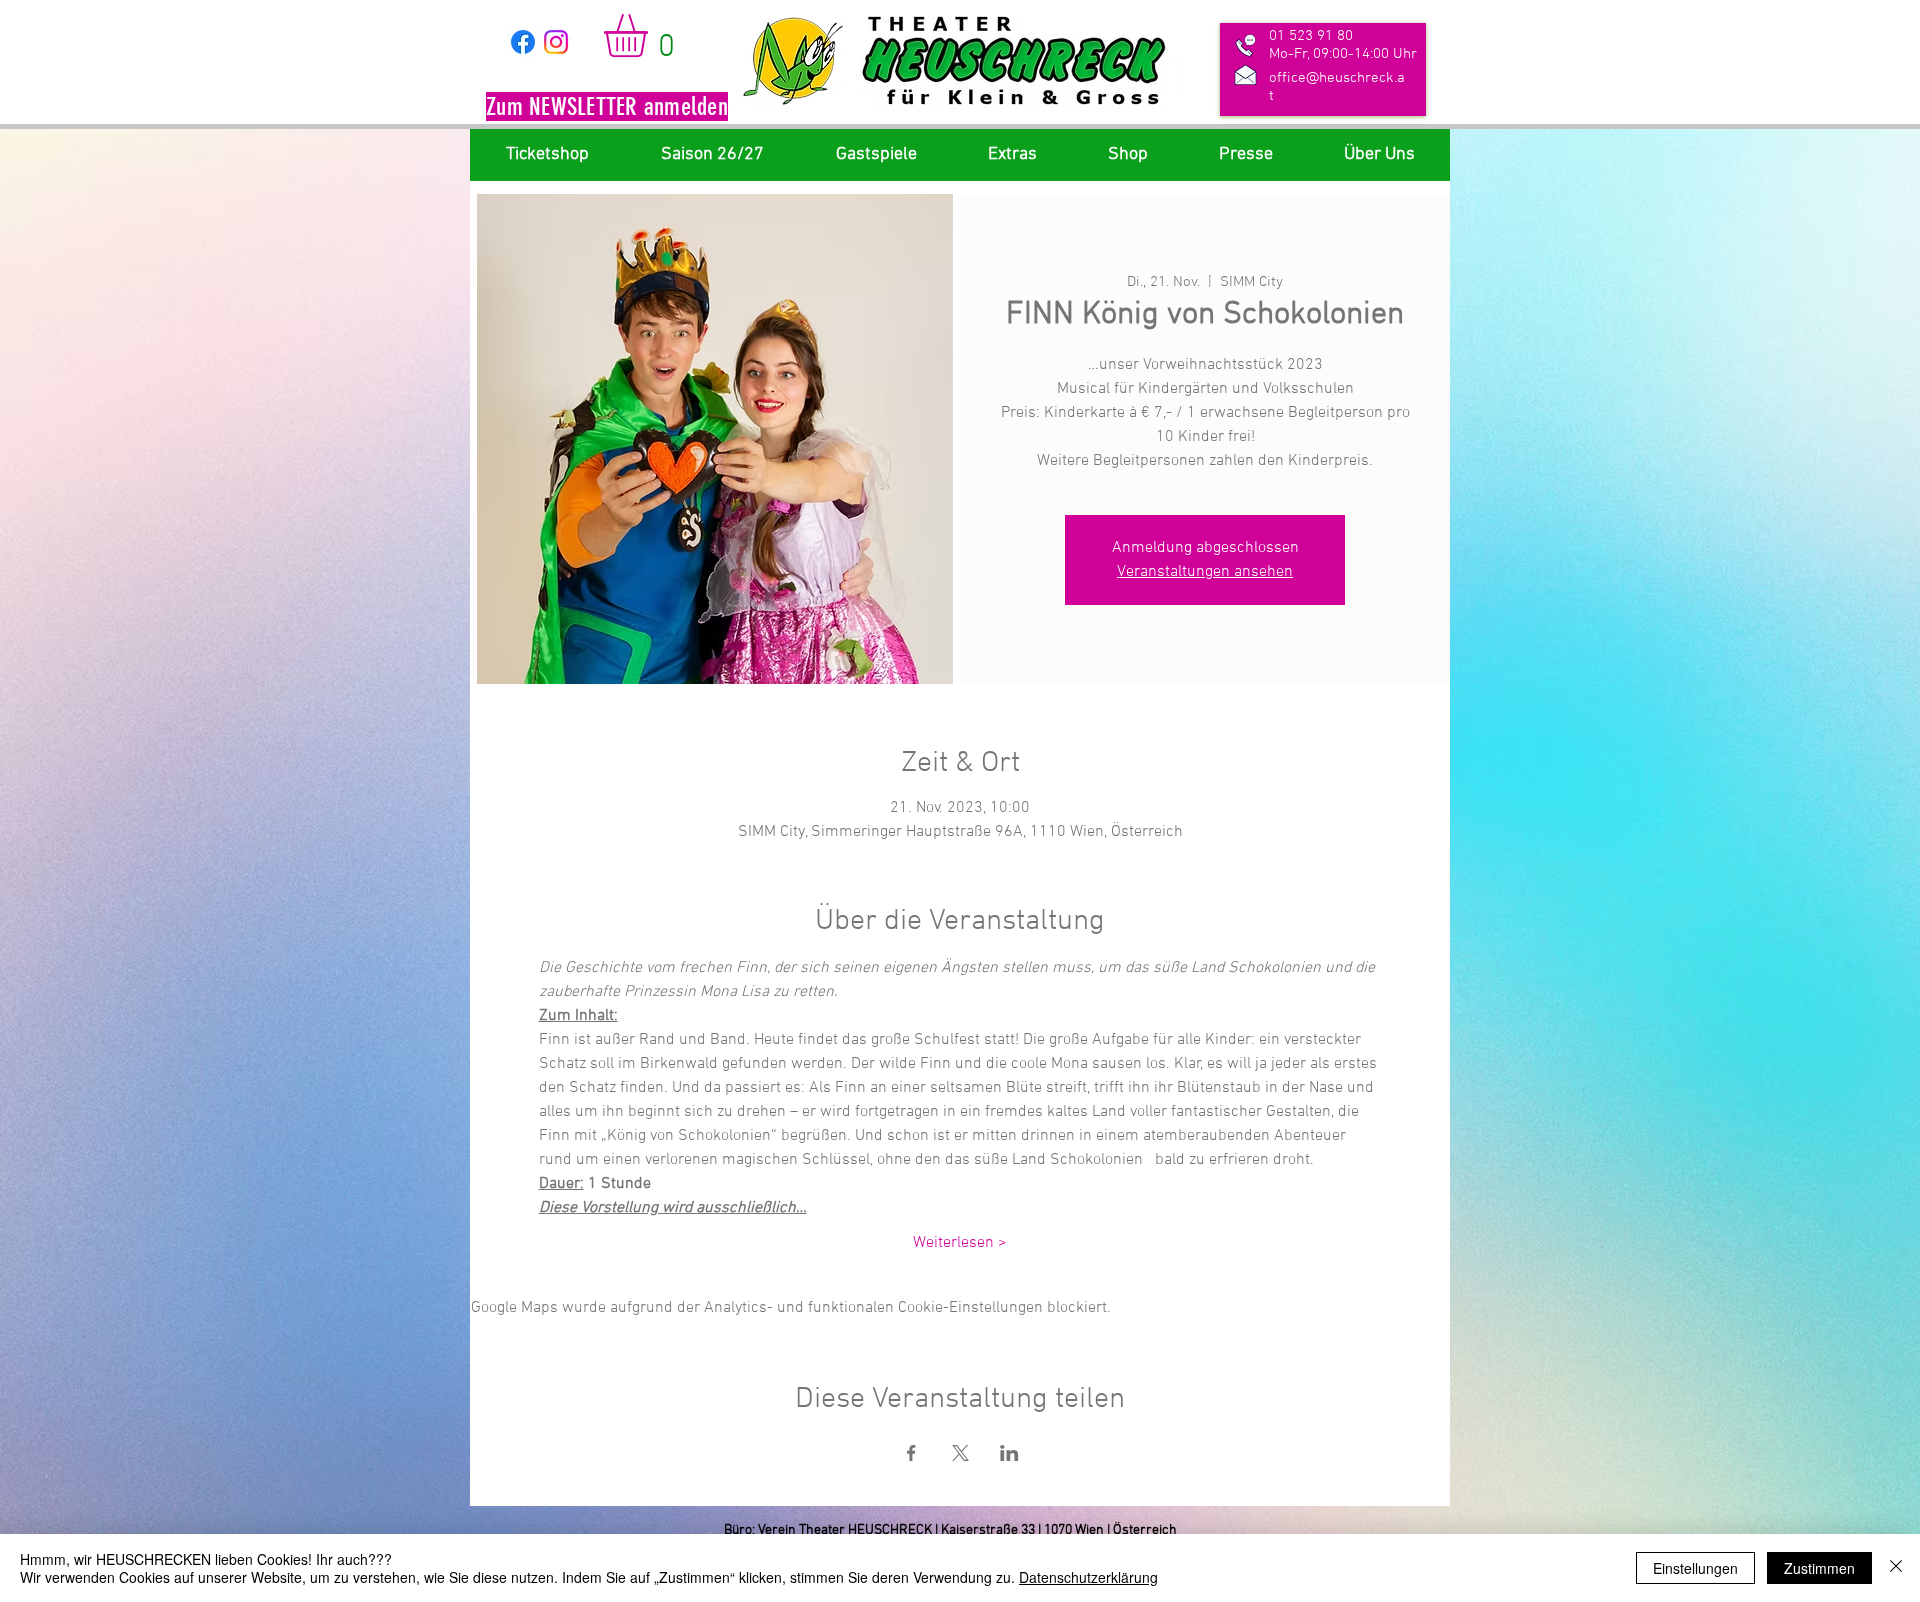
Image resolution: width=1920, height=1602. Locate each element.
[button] (607, 109)
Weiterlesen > (960, 1243)
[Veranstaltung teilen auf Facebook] (911, 1453)
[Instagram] (556, 42)
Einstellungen (1695, 1568)
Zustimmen (1819, 1568)
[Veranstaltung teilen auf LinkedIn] (1009, 1453)
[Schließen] (1896, 1568)
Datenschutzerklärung (1088, 1577)
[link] (651, 35)
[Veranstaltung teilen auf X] (960, 1453)
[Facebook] (523, 42)
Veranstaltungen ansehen (1205, 572)
